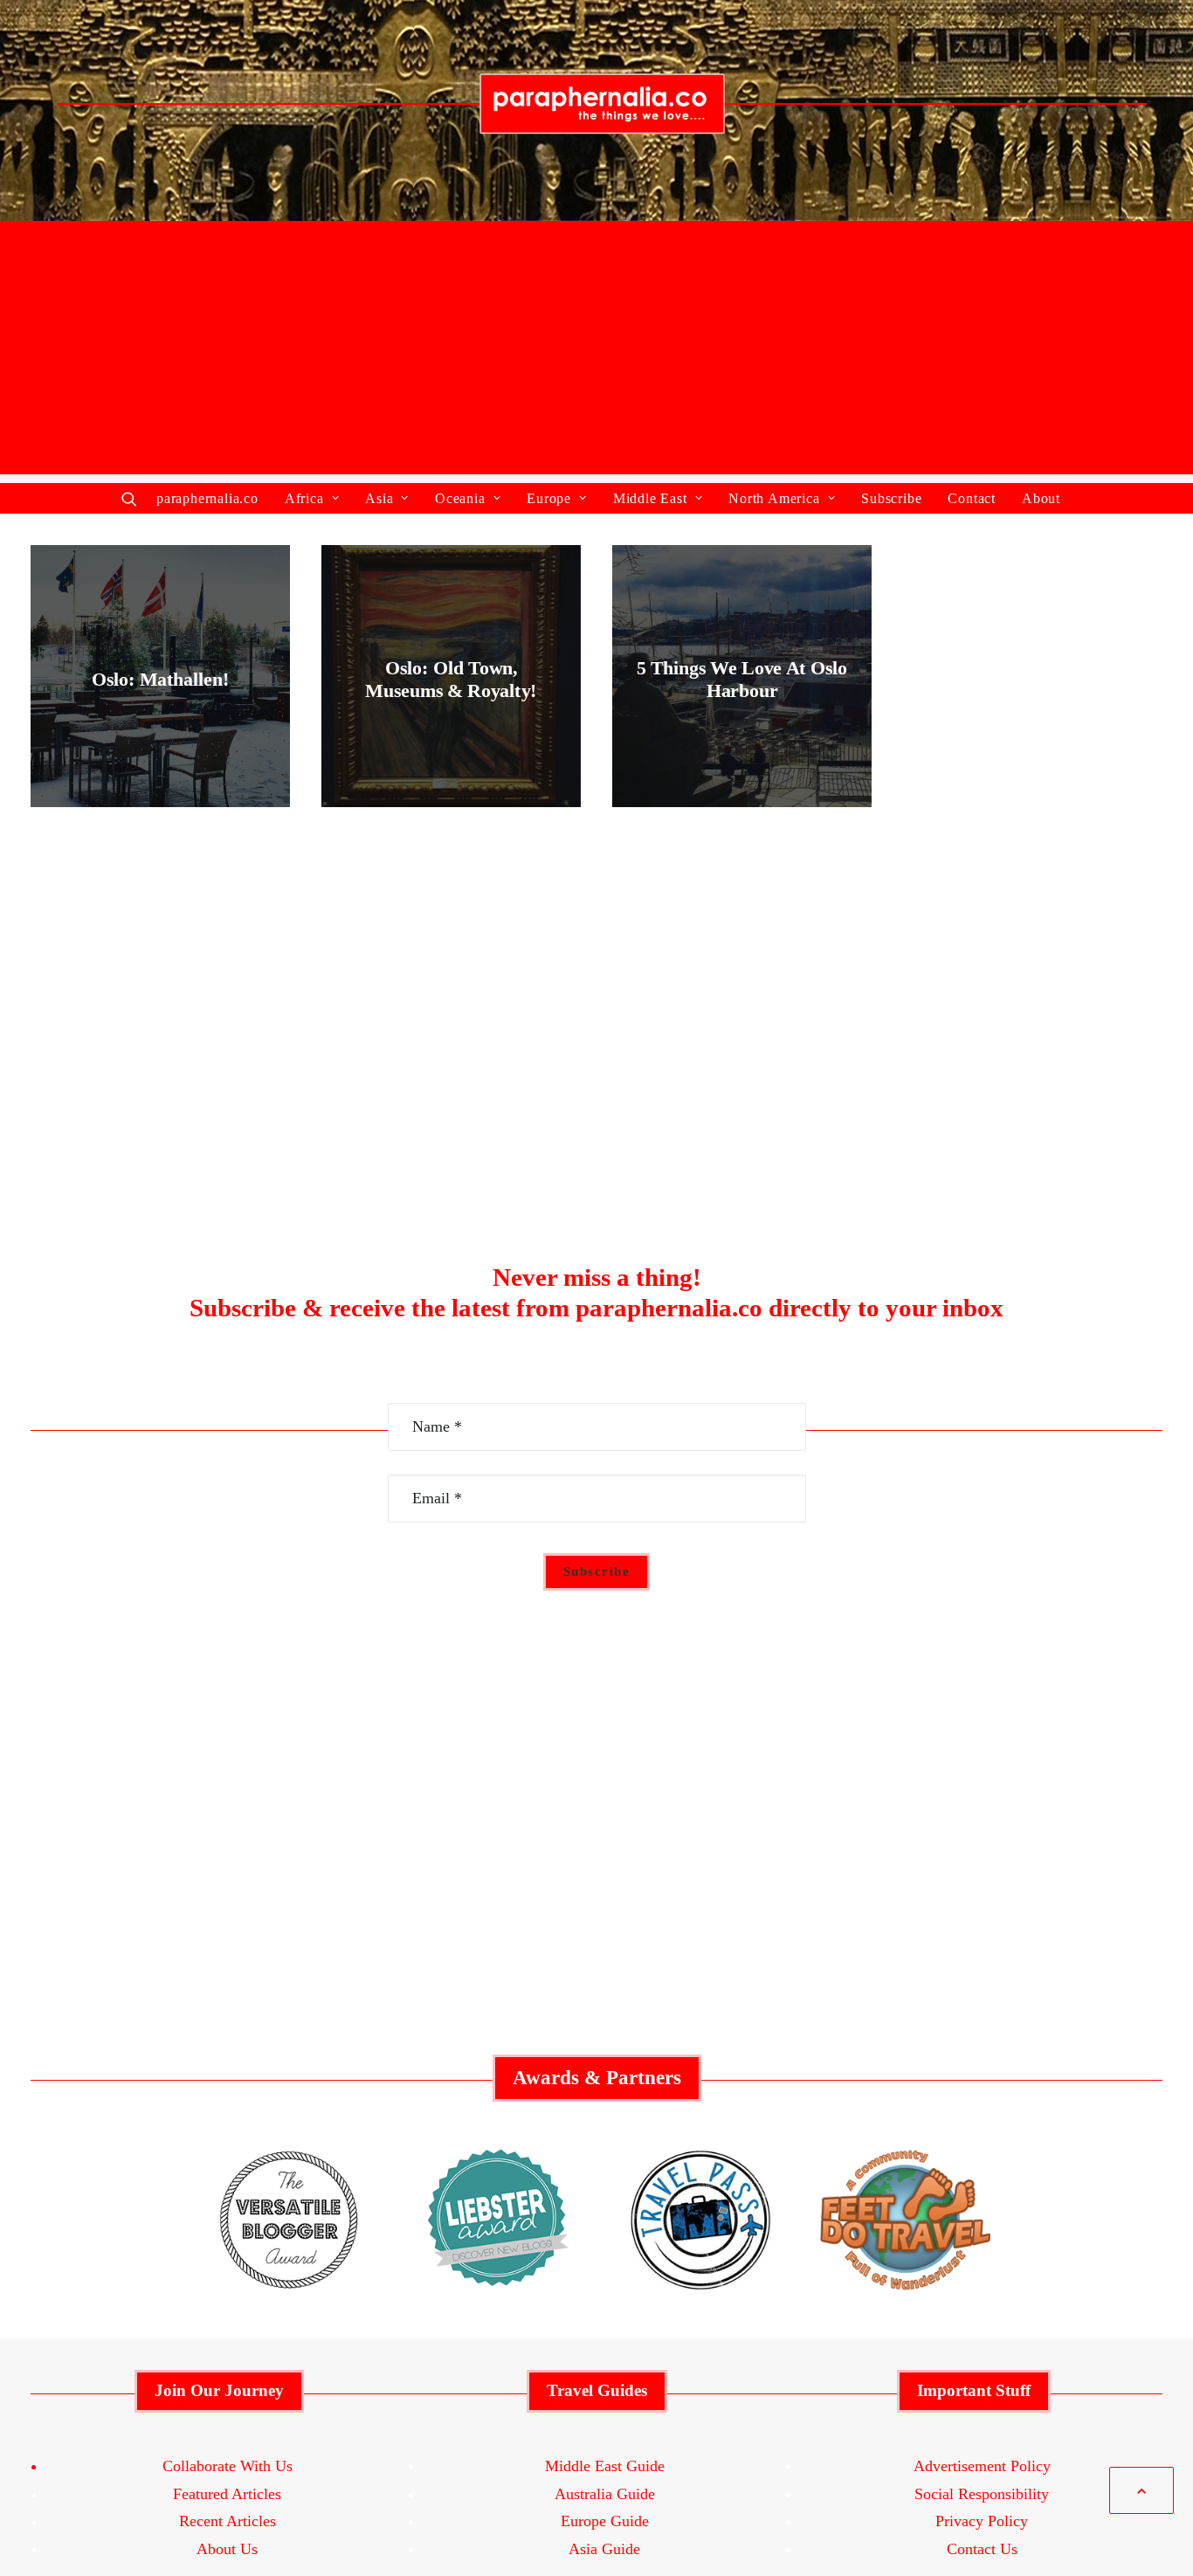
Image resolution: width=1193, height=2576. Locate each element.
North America (774, 498)
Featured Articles (227, 2494)
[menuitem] (213, 498)
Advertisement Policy (982, 2466)
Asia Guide (604, 2549)
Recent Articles (228, 2521)
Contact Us (982, 2549)
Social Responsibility (982, 2494)
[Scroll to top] (1141, 2493)
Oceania (460, 498)
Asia (379, 498)
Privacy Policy (982, 2521)
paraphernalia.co (207, 498)
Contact (972, 498)
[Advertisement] (596, 352)
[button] (133, 498)
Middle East (650, 498)
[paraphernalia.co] (596, 114)
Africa (304, 498)
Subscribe (891, 498)
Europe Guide (605, 2521)
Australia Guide (605, 2494)
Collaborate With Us (228, 2466)
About (1041, 498)
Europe (549, 498)
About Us (227, 2549)
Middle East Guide (605, 2466)
